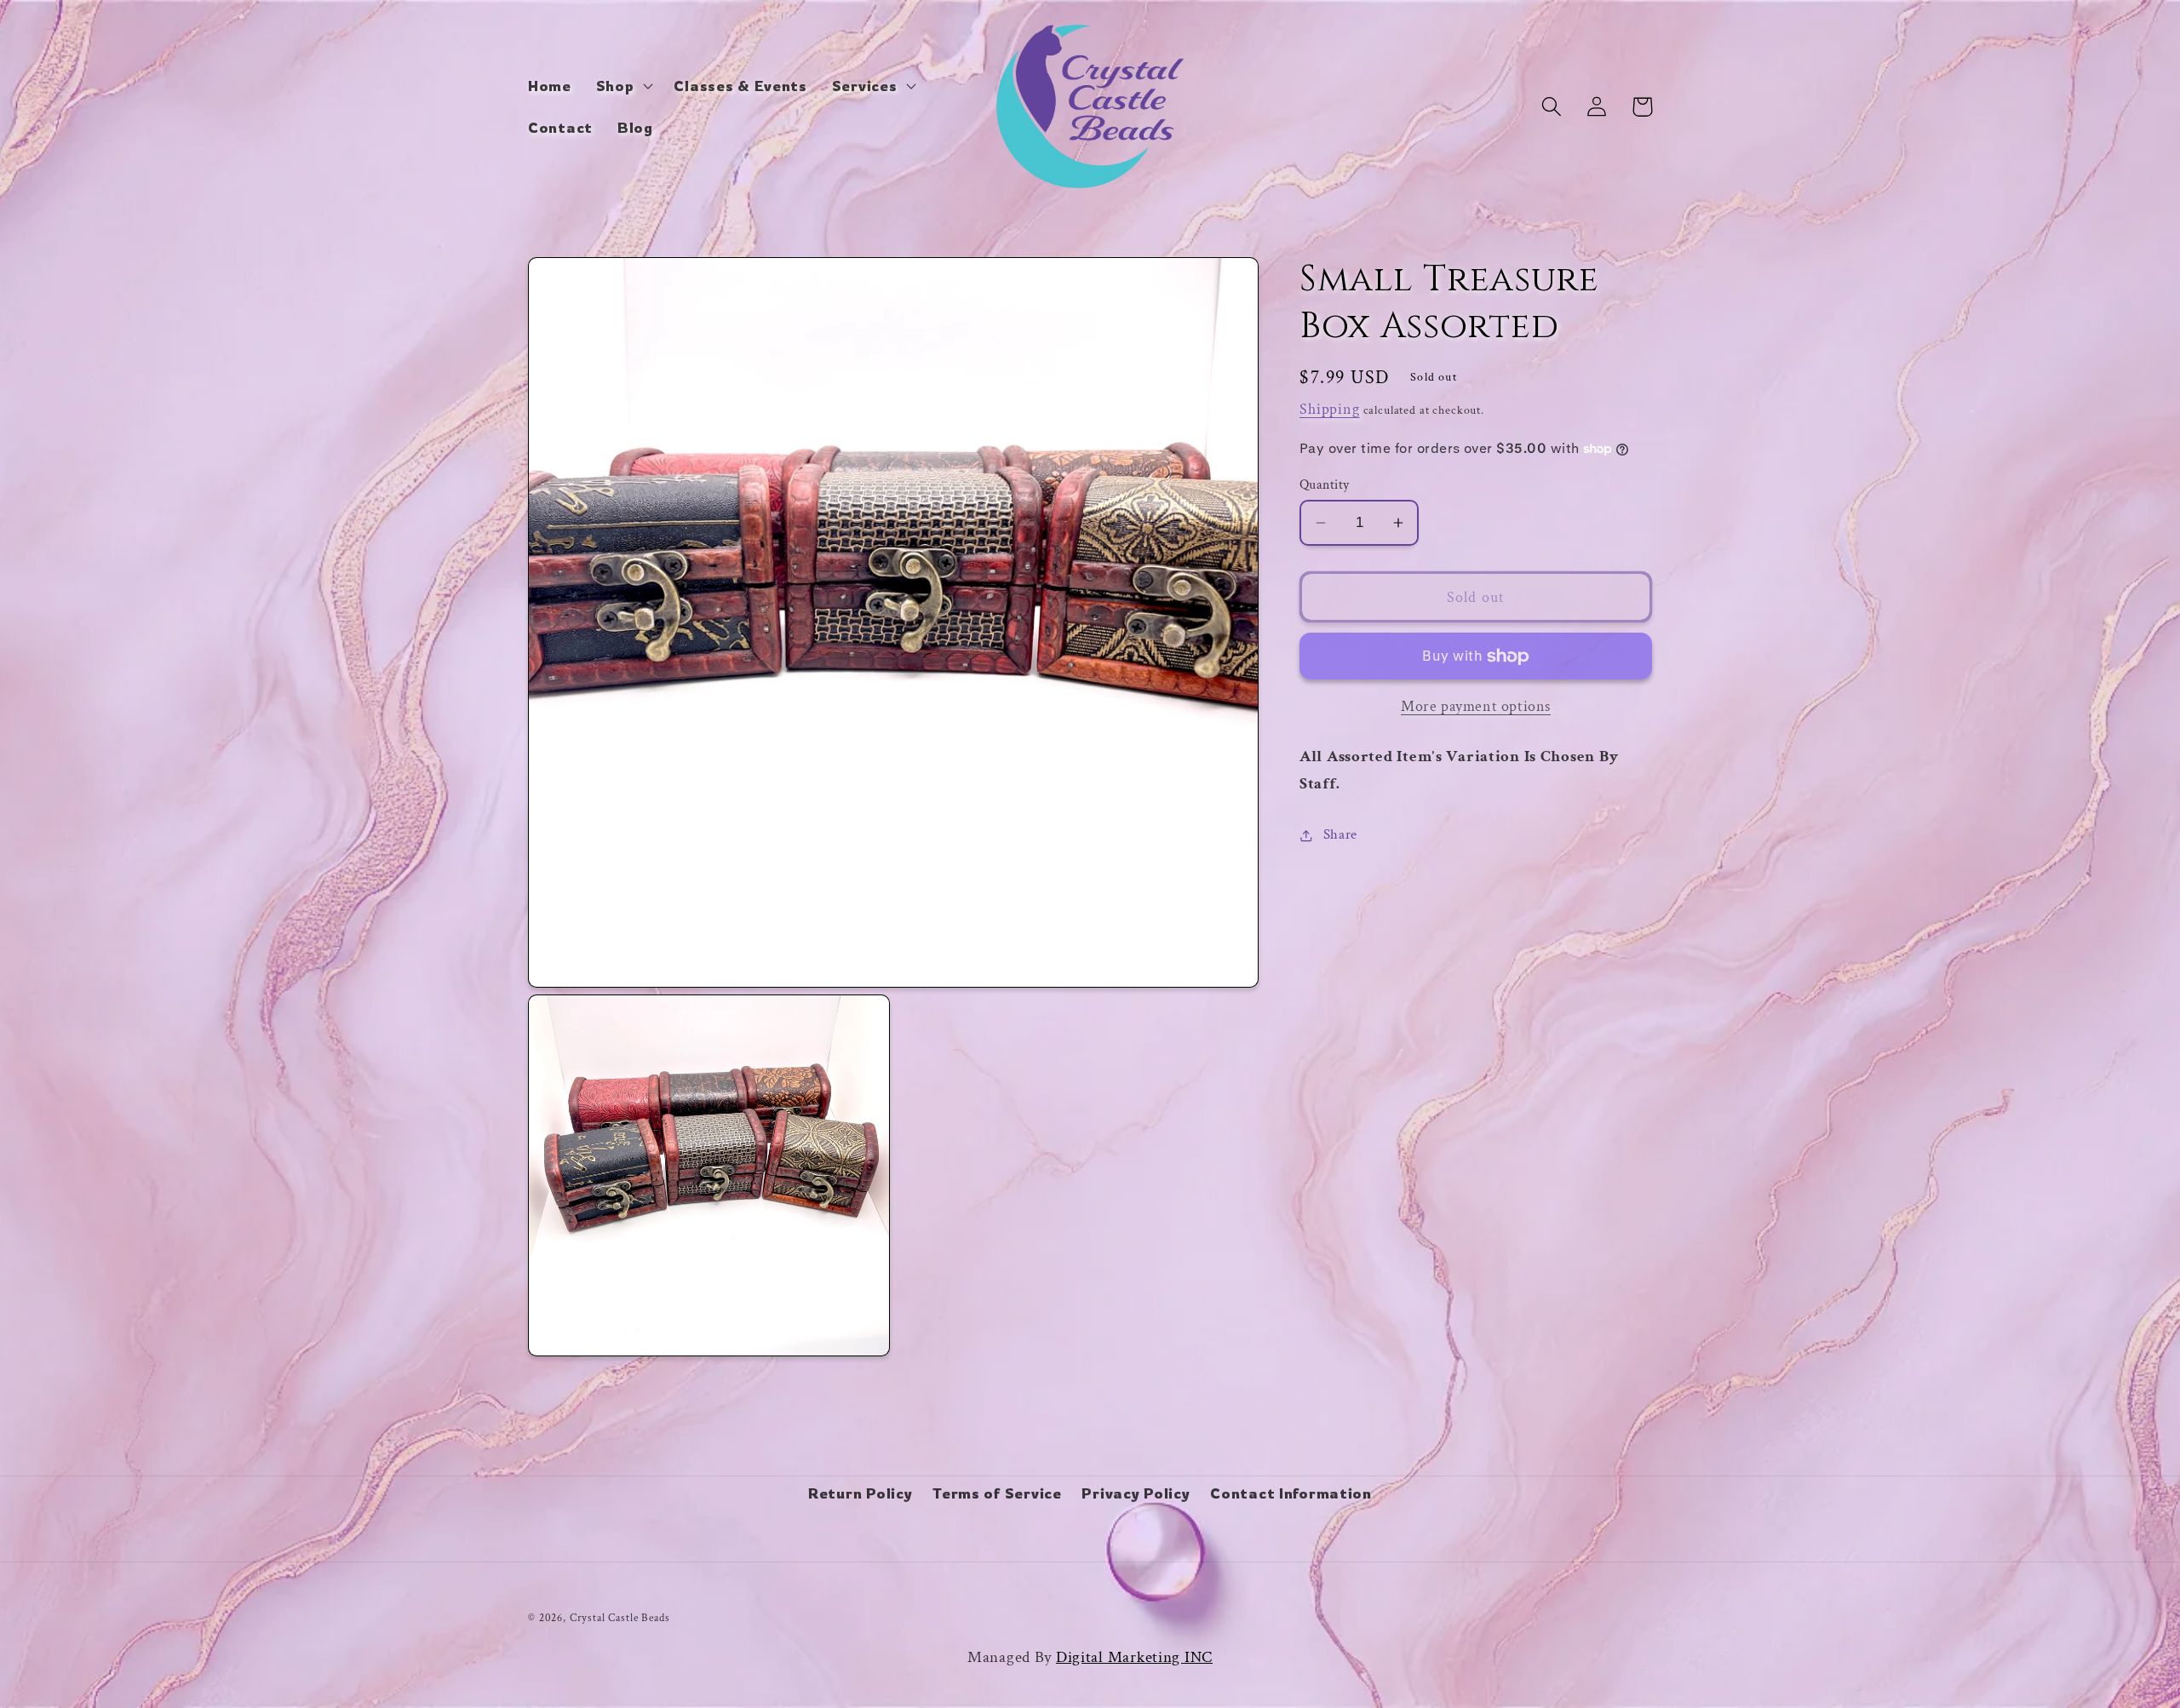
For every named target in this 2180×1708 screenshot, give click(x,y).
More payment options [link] (1476, 706)
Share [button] (1340, 834)
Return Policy (860, 1493)
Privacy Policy (1136, 1493)
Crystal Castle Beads (620, 1618)
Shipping (1330, 409)
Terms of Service (997, 1493)
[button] (622, 85)
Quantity (1325, 484)
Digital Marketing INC (1134, 1657)
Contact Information (1291, 1493)
